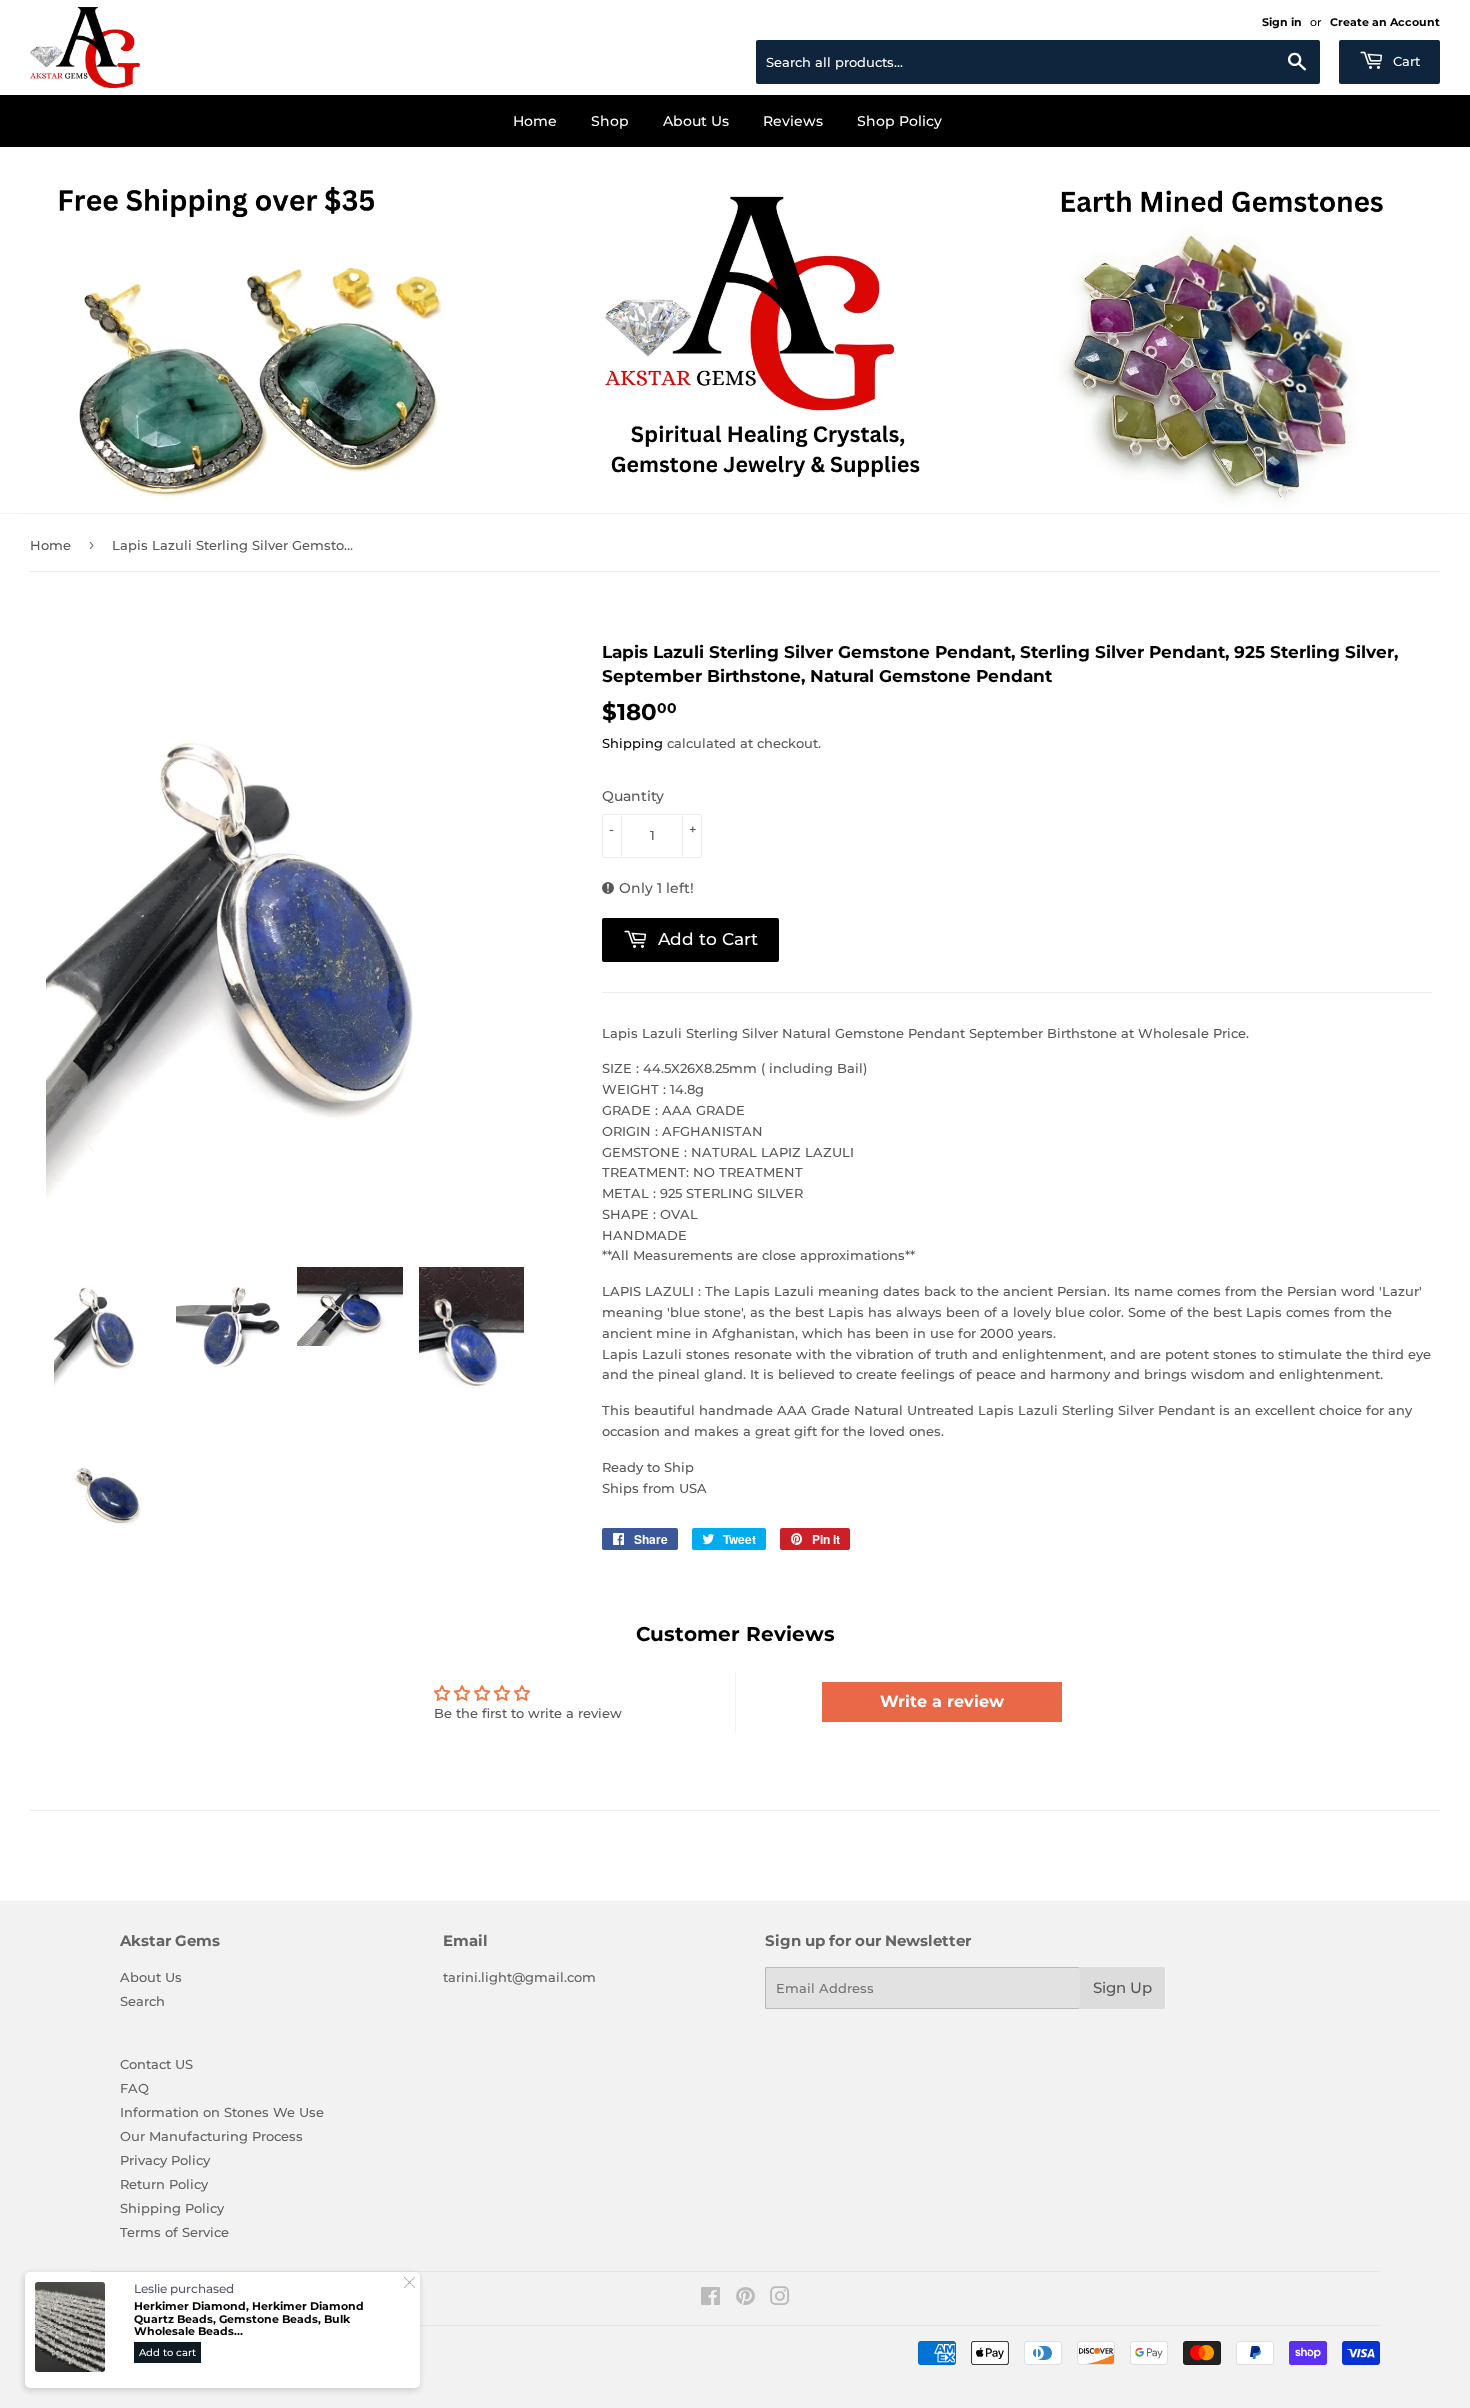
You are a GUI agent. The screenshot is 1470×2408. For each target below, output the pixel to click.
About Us (696, 121)
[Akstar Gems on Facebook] (710, 2299)
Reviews (793, 121)
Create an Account (1385, 22)
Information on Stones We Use (222, 2112)
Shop (610, 121)
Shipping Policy (172, 2208)
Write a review (942, 1701)
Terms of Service (174, 2232)
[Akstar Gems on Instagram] (780, 2299)
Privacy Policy (165, 2160)
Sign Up (1122, 1987)
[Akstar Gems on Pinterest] (745, 2299)
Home (535, 121)
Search (142, 2001)
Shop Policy (899, 121)
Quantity (633, 796)
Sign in (1282, 22)
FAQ (134, 2088)
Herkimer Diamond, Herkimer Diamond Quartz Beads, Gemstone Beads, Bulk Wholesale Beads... (249, 2319)
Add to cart (167, 2352)
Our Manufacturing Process (211, 2136)
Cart (1404, 61)
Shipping (632, 743)
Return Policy (164, 2184)
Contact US (156, 2064)
